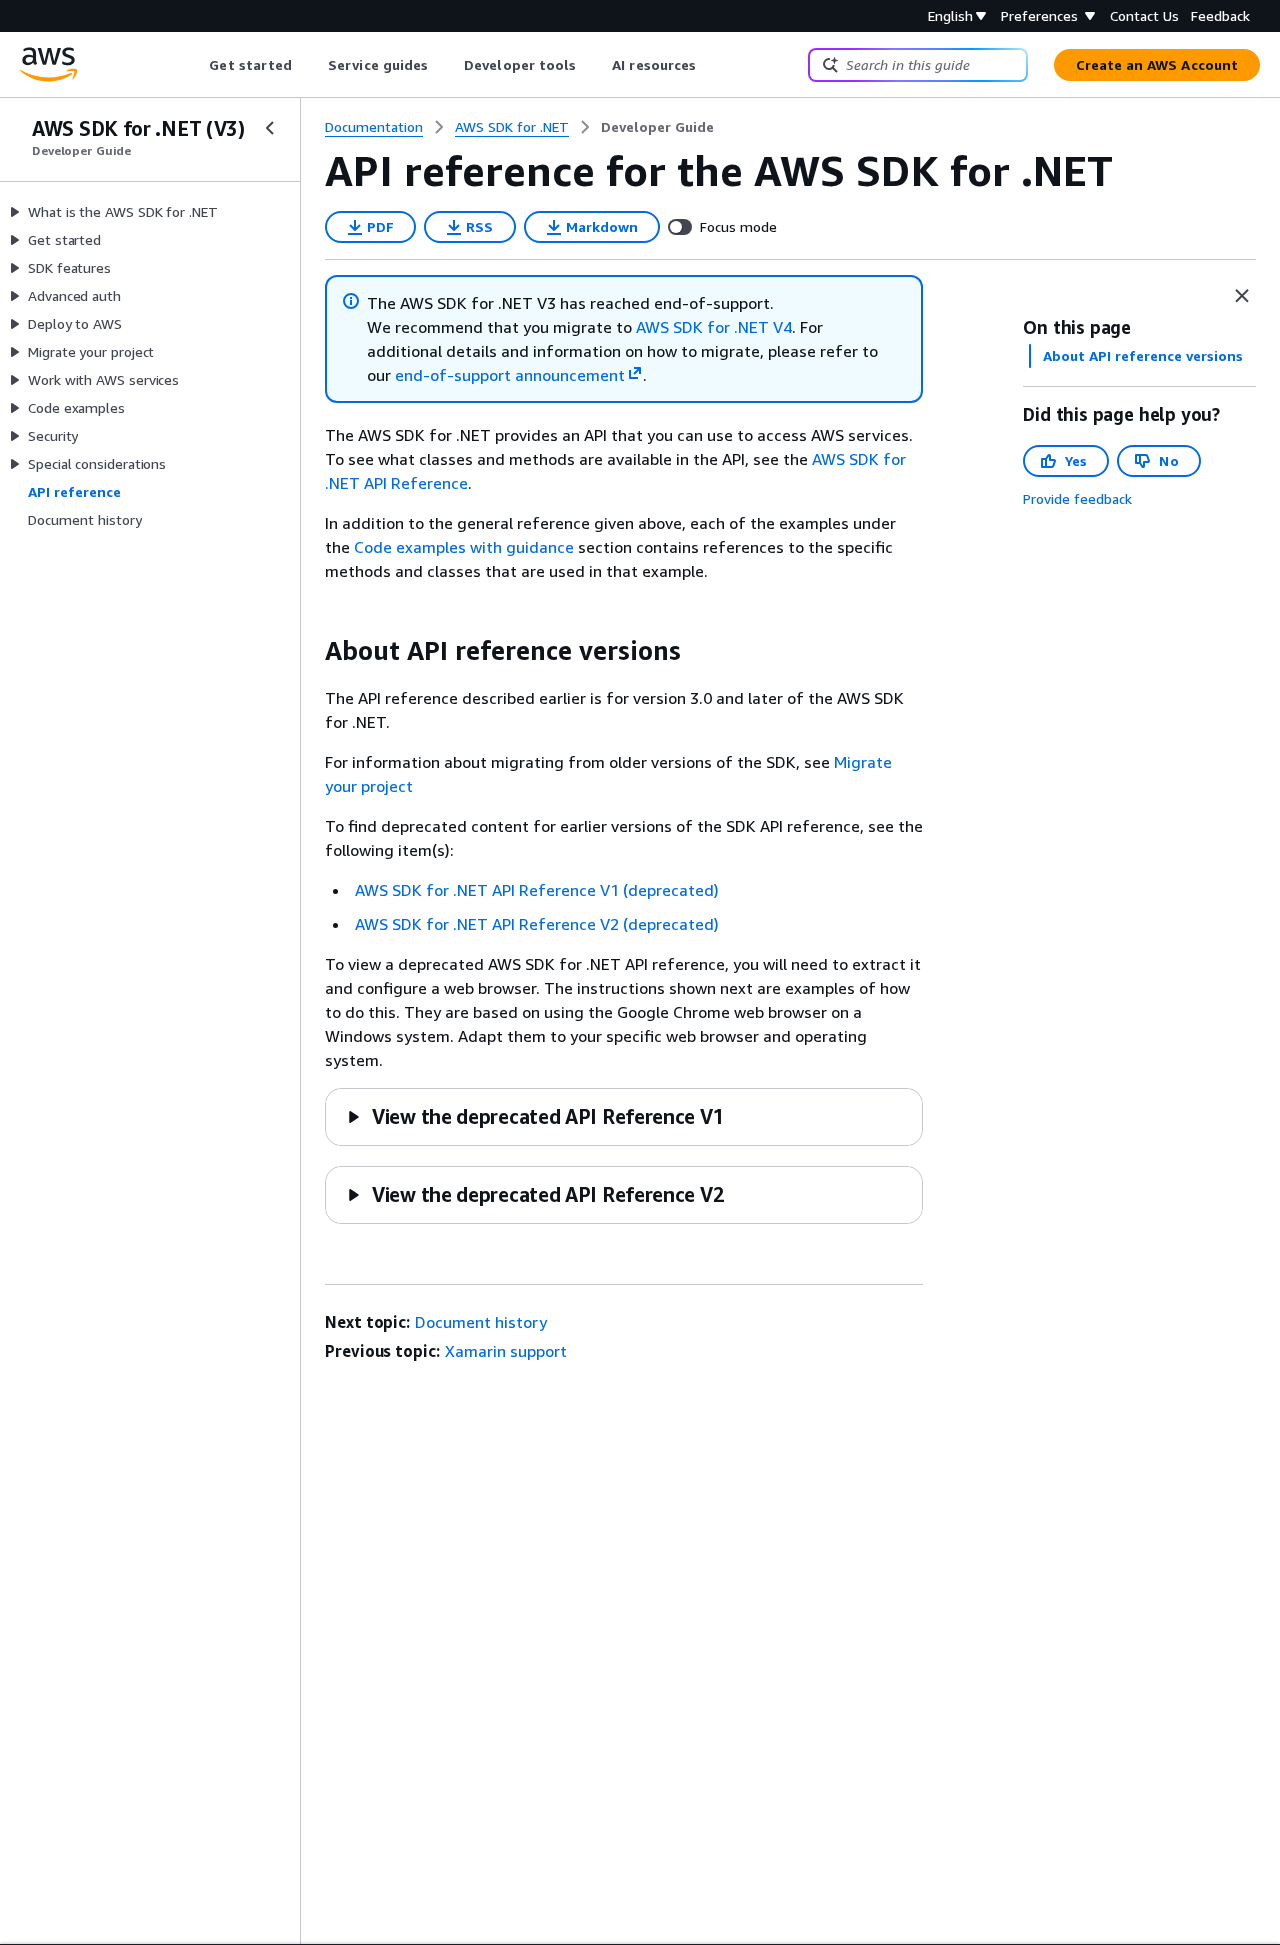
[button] (535, 1116)
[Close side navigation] (270, 128)
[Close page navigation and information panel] (1242, 296)
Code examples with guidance (464, 547)
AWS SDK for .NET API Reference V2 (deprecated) (537, 924)
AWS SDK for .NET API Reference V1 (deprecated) (537, 890)
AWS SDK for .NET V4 (714, 327)
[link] (657, 127)
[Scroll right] (711, 65)
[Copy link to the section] (309, 651)
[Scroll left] (194, 65)
